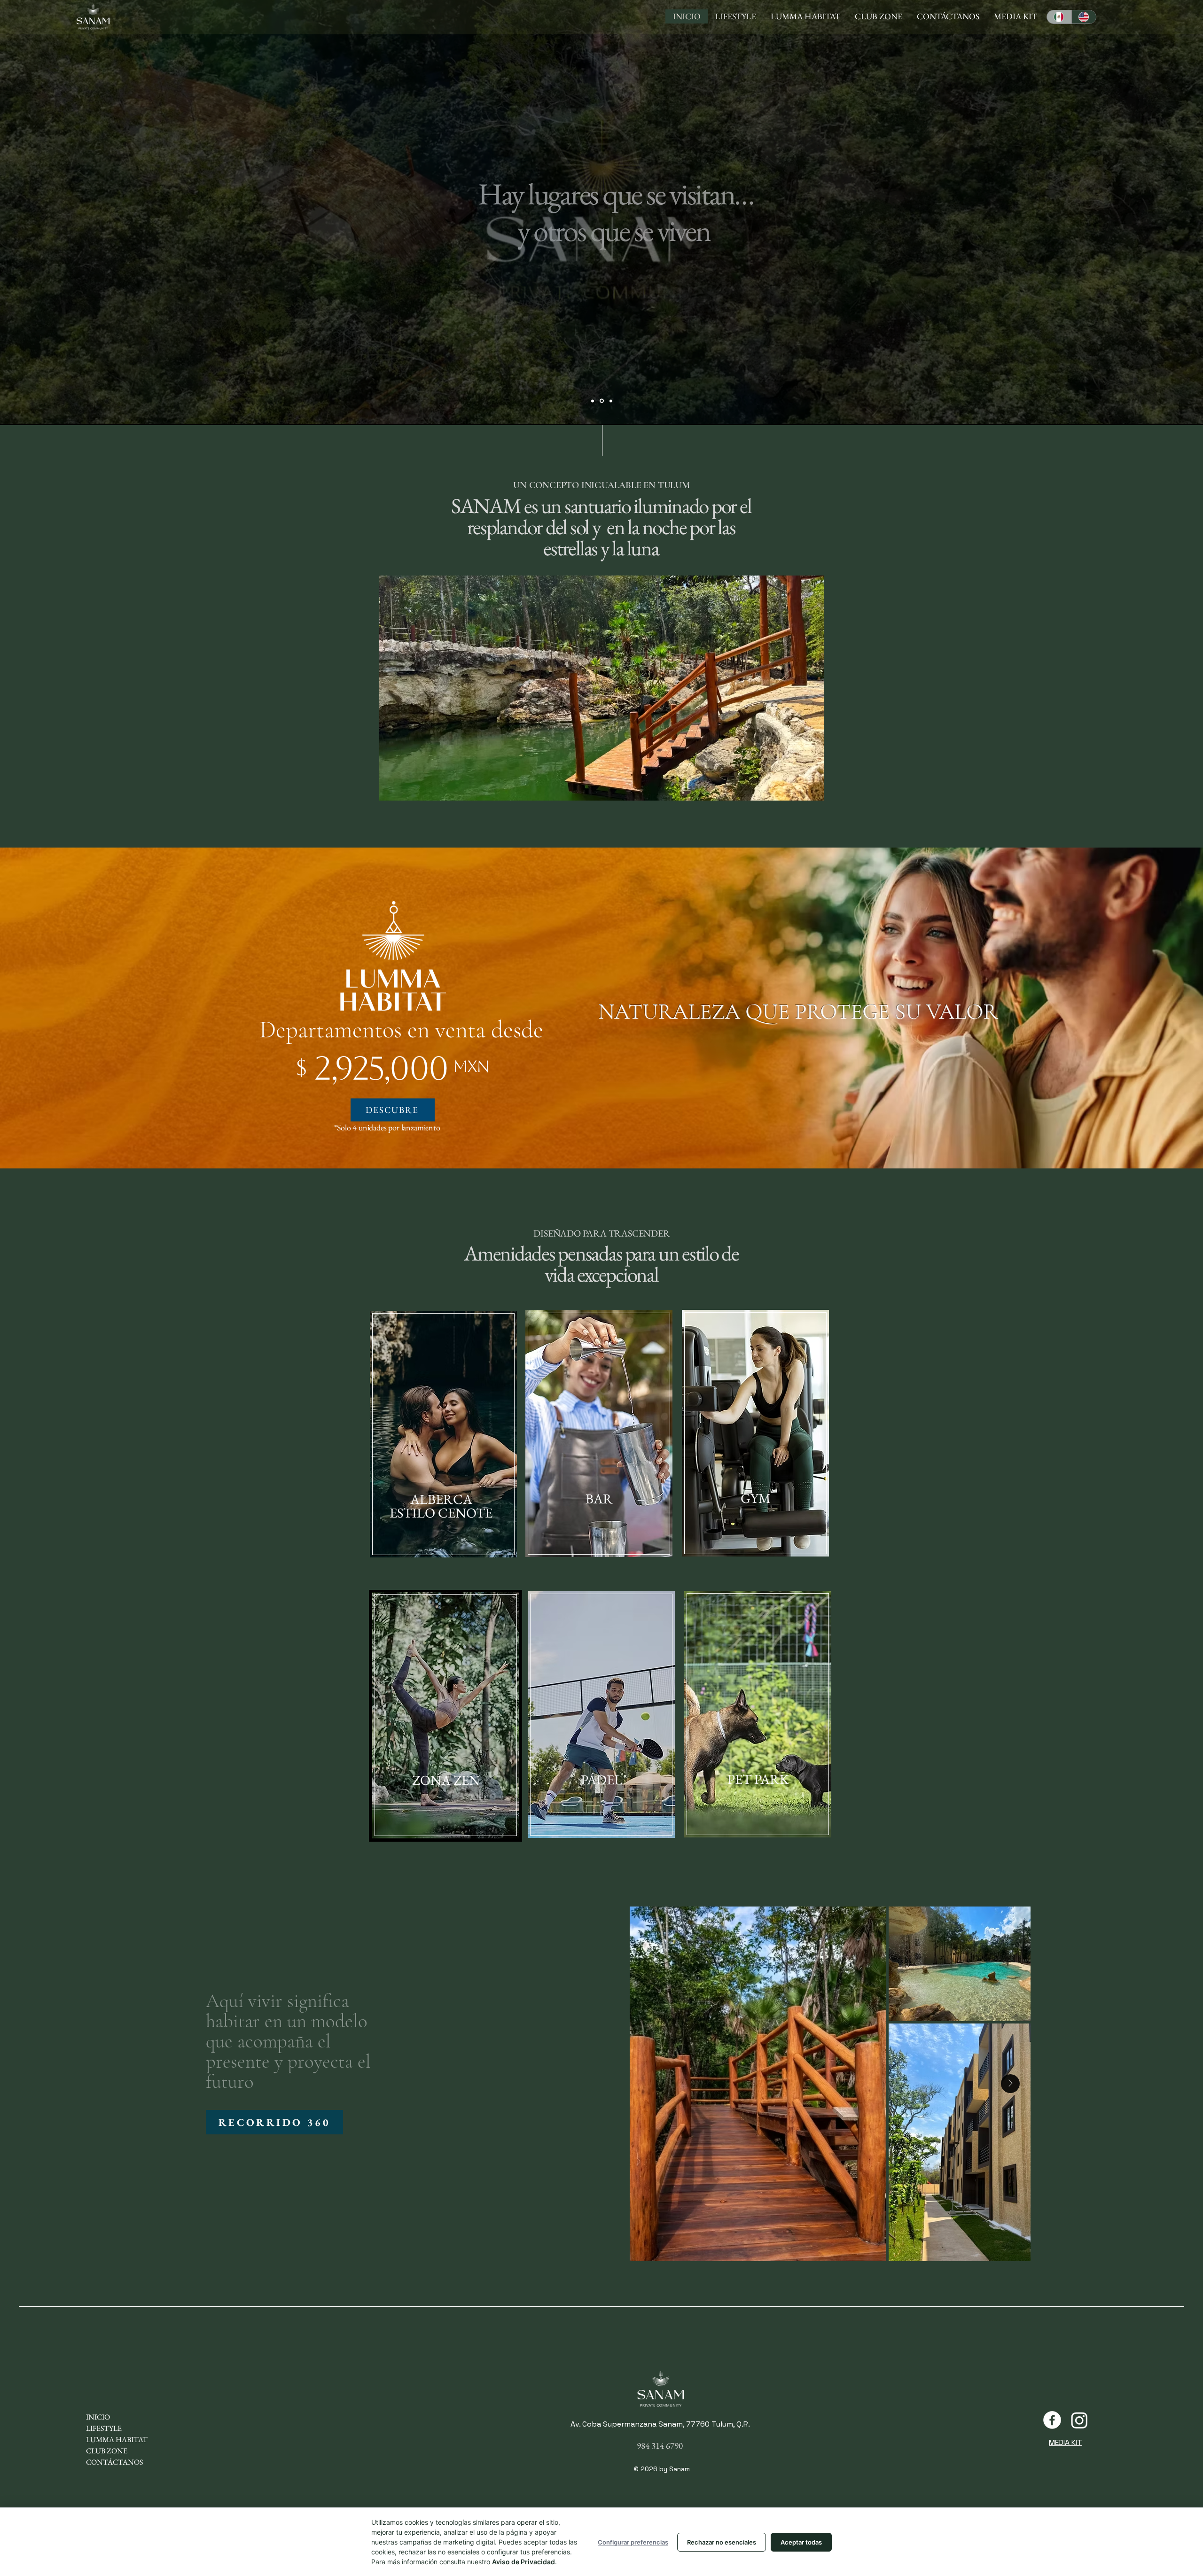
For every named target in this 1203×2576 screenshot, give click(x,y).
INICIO (98, 2417)
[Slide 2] (601, 401)
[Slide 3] (610, 401)
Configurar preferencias (633, 2542)
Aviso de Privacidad (523, 2562)
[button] (274, 2122)
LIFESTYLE (104, 2428)
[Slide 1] (593, 401)
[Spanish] (1059, 17)
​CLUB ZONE (107, 2451)
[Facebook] (1052, 2420)
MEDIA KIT (1066, 2442)
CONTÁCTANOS (114, 2462)
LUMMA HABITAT (117, 2440)
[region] (443, 1435)
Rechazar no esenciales (722, 2542)
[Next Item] (1010, 2084)
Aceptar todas (801, 2542)
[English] (1084, 17)
